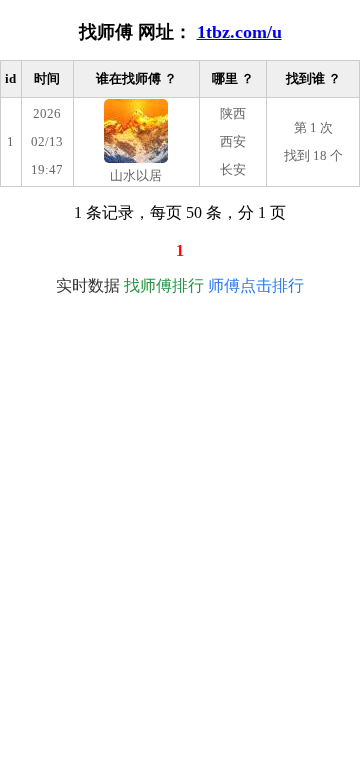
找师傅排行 (164, 285)
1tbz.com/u (239, 32)
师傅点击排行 (256, 285)
